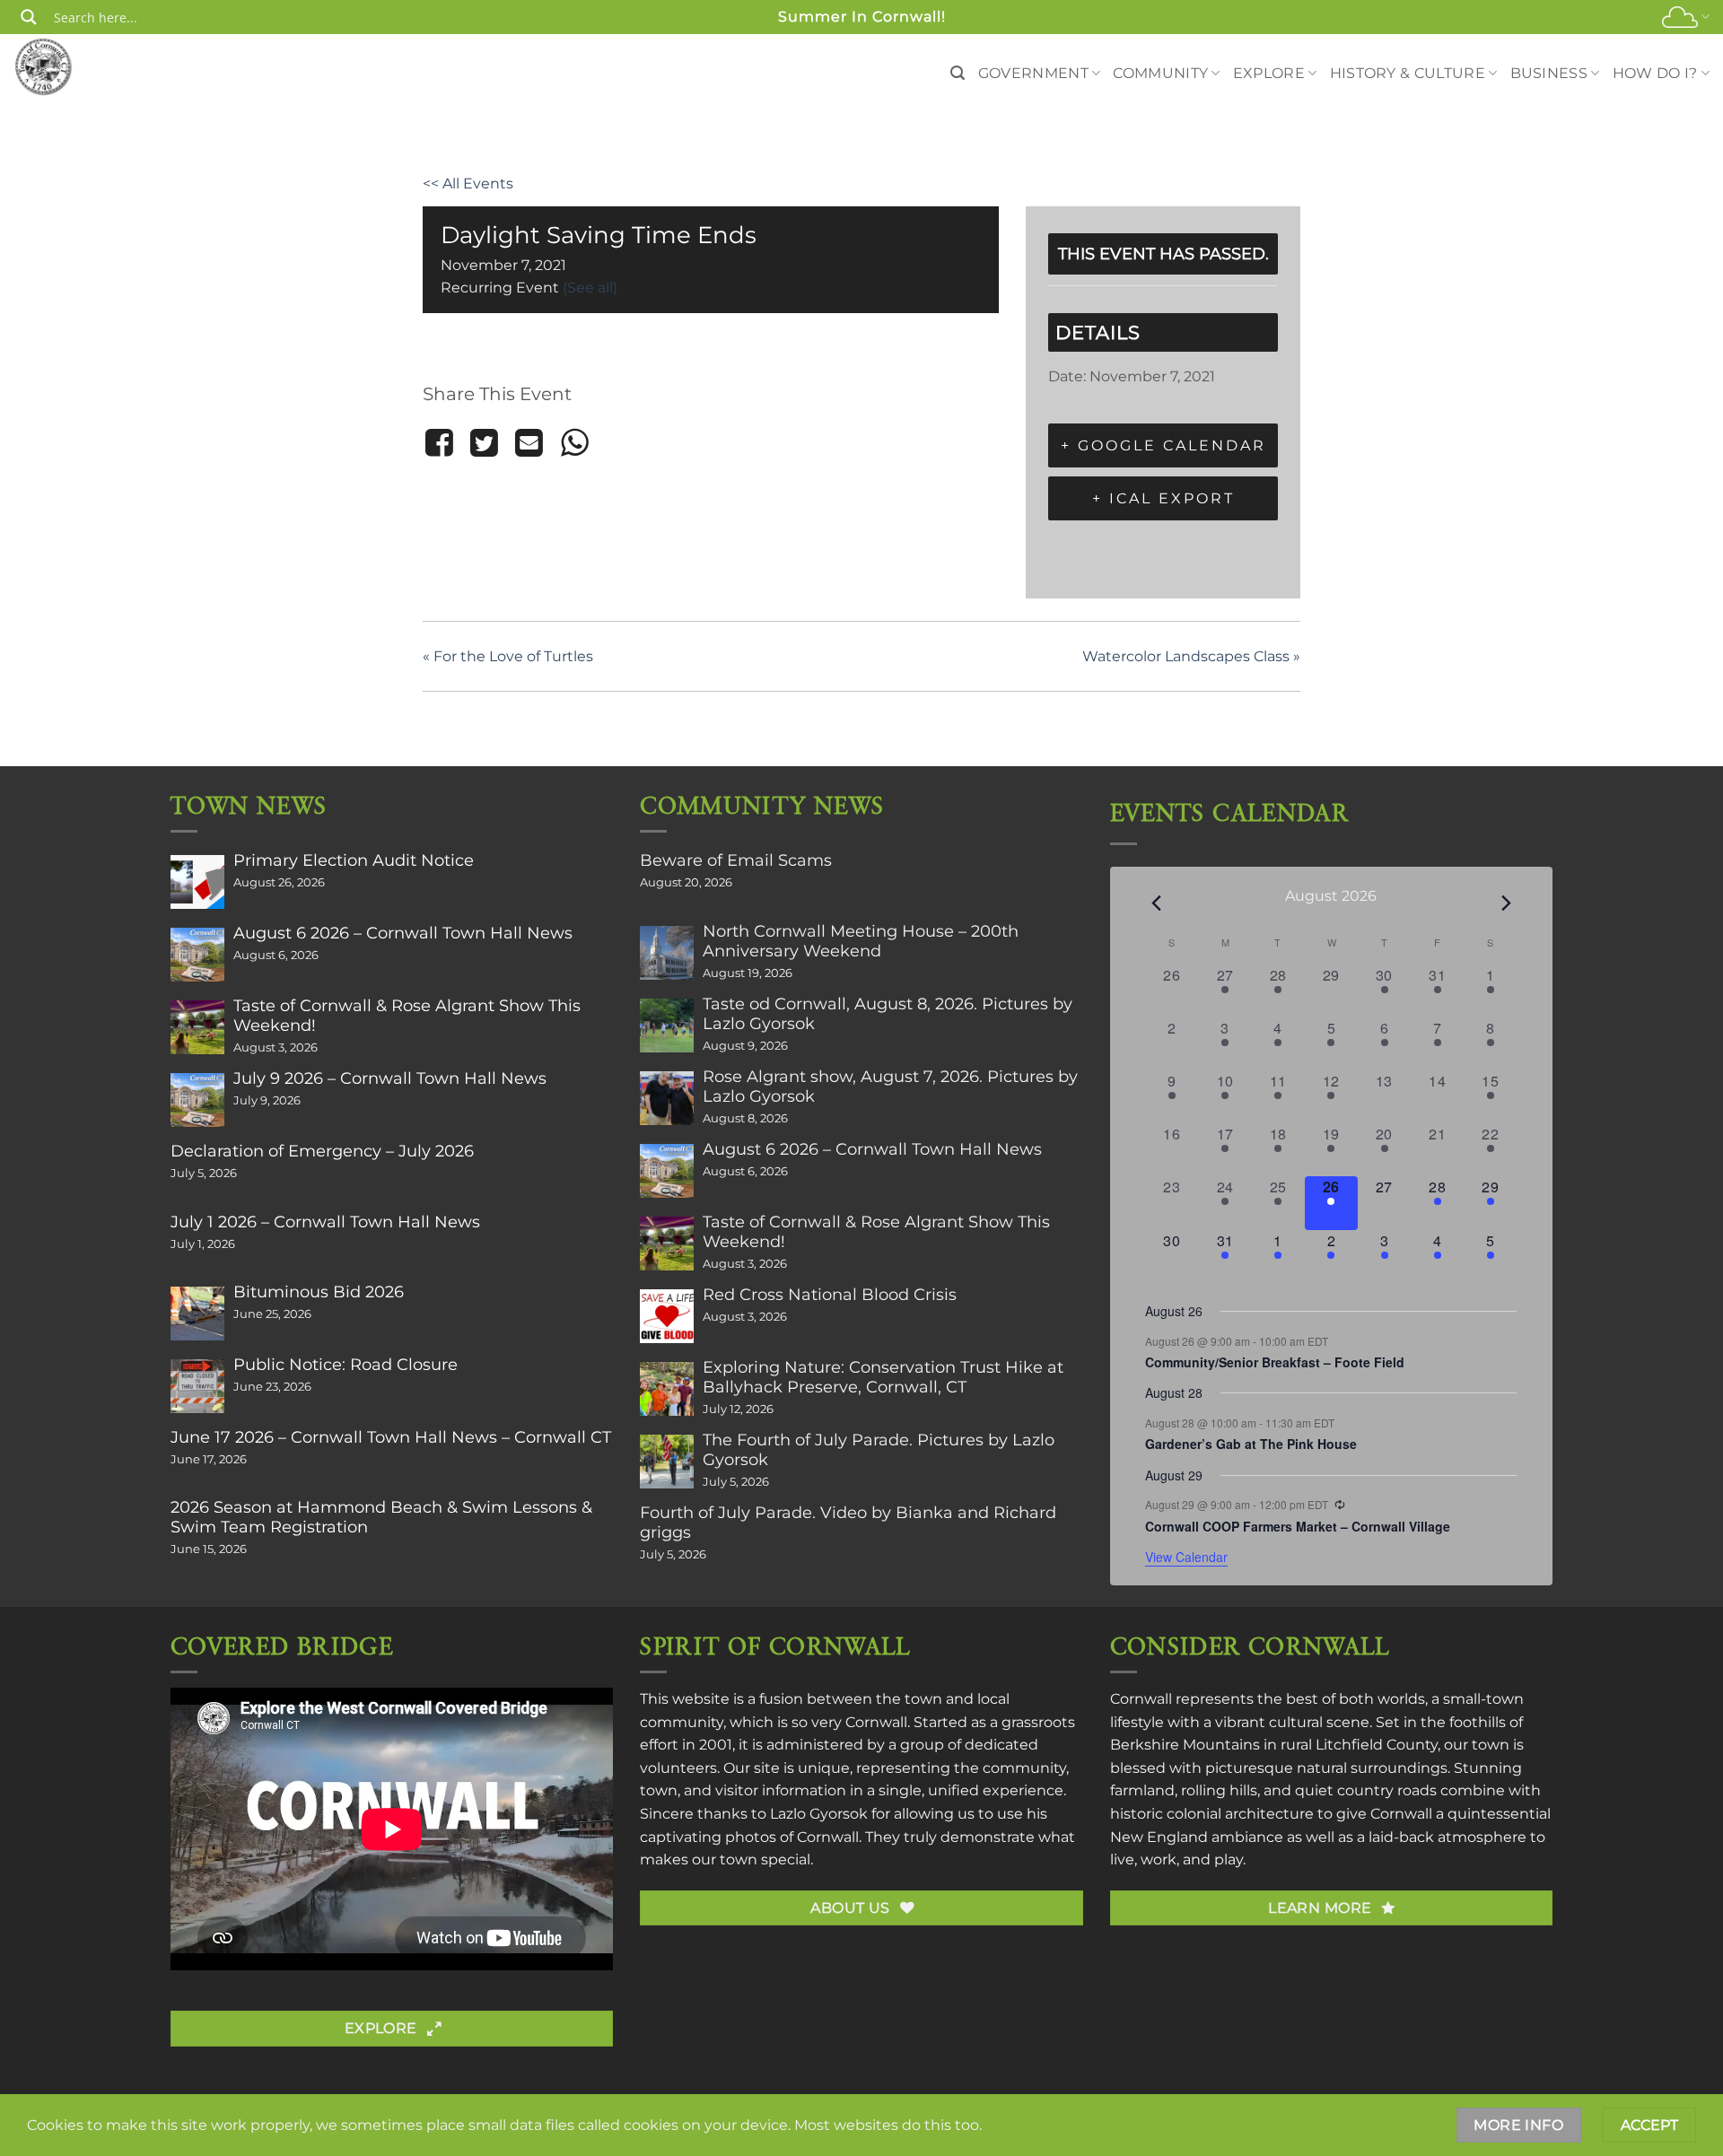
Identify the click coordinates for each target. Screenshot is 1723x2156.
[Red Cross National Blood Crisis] (667, 1316)
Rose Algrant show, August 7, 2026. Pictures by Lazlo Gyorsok (890, 1087)
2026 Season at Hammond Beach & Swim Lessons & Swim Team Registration (381, 1517)
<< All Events (468, 183)
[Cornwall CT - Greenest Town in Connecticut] (78, 66)
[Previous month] (1156, 903)
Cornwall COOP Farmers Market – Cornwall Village (1298, 1526)
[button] (958, 73)
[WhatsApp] (574, 443)
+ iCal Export (1163, 498)
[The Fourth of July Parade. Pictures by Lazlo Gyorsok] (667, 1462)
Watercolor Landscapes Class (1191, 656)
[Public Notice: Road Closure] (197, 1386)
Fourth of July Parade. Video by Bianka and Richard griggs (848, 1523)
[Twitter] (484, 443)
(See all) (590, 288)
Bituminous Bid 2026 (319, 1292)
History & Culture (1408, 73)
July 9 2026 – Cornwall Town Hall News (390, 1078)
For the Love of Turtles (508, 656)
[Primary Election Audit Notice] (197, 882)
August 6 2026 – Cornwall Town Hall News (403, 933)
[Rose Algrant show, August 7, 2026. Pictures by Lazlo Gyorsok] (667, 1098)
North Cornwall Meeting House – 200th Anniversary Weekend (861, 941)
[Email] (529, 443)
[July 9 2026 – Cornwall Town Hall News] (197, 1100)
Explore (1269, 73)
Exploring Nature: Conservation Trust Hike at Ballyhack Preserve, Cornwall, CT (883, 1377)
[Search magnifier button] (29, 17)
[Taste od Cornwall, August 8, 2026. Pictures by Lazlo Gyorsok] (667, 1026)
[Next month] (1506, 903)
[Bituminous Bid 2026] (197, 1314)
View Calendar (1186, 1557)
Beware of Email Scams (736, 860)
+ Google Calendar (1163, 445)
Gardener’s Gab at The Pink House (1251, 1444)
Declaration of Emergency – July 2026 (322, 1151)
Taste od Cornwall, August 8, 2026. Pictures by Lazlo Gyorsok (888, 1014)
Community (1160, 73)
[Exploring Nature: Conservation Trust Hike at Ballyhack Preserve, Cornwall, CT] (667, 1389)
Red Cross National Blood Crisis (830, 1295)
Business (1549, 73)
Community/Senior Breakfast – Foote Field (1275, 1362)
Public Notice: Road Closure (345, 1365)
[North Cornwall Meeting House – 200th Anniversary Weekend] (667, 953)
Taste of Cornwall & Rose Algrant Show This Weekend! (407, 1016)
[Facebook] (442, 443)
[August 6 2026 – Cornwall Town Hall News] (197, 955)
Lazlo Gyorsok (819, 1814)
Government (1033, 73)
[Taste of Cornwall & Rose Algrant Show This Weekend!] (197, 1027)
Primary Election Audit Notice (354, 860)
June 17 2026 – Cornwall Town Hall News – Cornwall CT (391, 1437)
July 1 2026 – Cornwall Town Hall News (325, 1222)
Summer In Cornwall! (862, 17)
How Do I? (1655, 73)
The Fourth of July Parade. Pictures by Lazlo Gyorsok (879, 1450)
